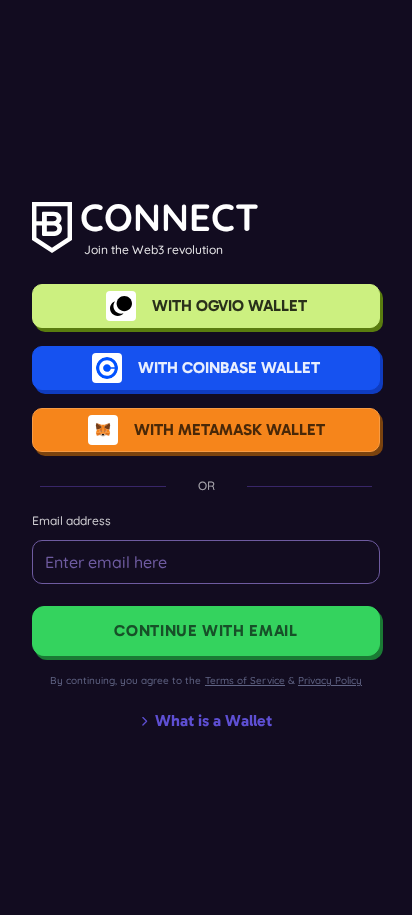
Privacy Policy (330, 680)
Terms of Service (245, 680)
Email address (71, 520)
